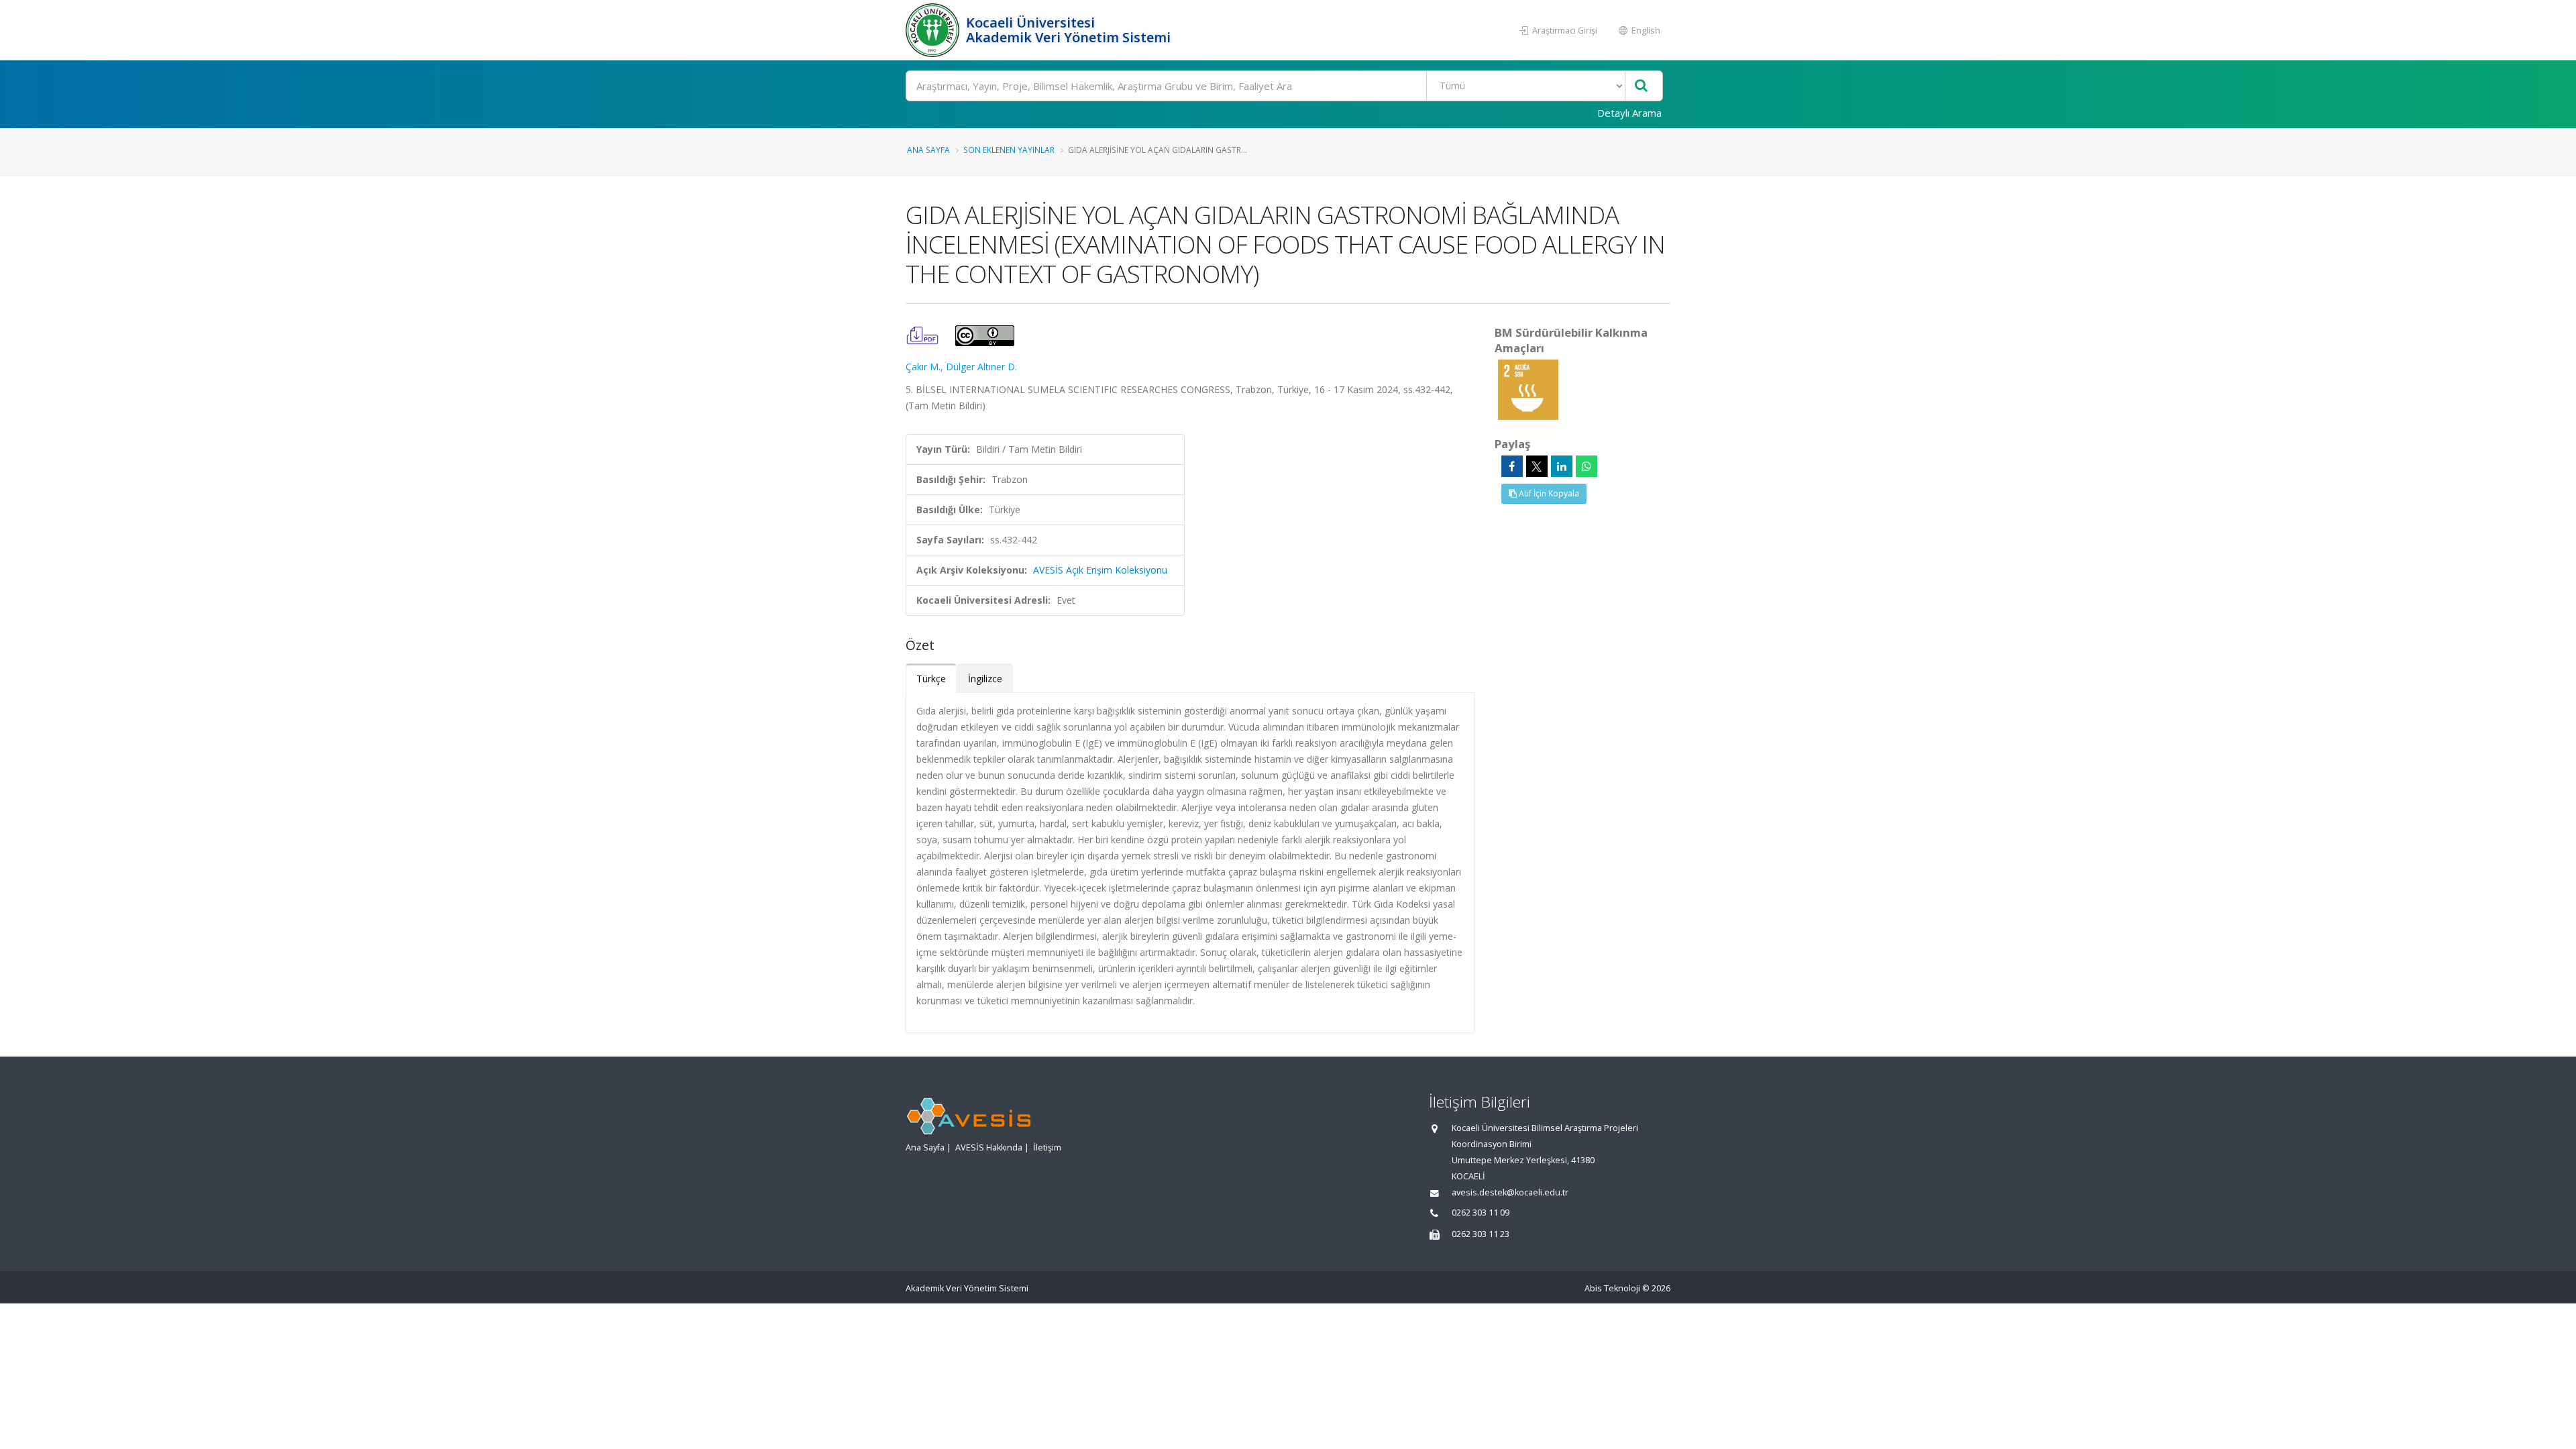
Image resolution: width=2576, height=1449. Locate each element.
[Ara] (1641, 86)
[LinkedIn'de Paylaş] (1562, 466)
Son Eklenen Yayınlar (1009, 150)
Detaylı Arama (1629, 113)
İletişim (1047, 1147)
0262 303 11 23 (1481, 1234)
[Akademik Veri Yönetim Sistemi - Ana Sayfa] (934, 30)
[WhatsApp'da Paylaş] (1587, 466)
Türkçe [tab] (931, 679)
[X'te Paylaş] (1537, 466)
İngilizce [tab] (985, 679)
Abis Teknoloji (1612, 1288)
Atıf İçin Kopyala (1548, 493)
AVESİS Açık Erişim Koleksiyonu (1100, 570)
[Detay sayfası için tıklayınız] (1528, 389)
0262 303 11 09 (1481, 1213)
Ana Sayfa (928, 150)
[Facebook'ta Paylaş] (1512, 466)
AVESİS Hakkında (989, 1147)
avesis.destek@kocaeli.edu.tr (1510, 1192)
